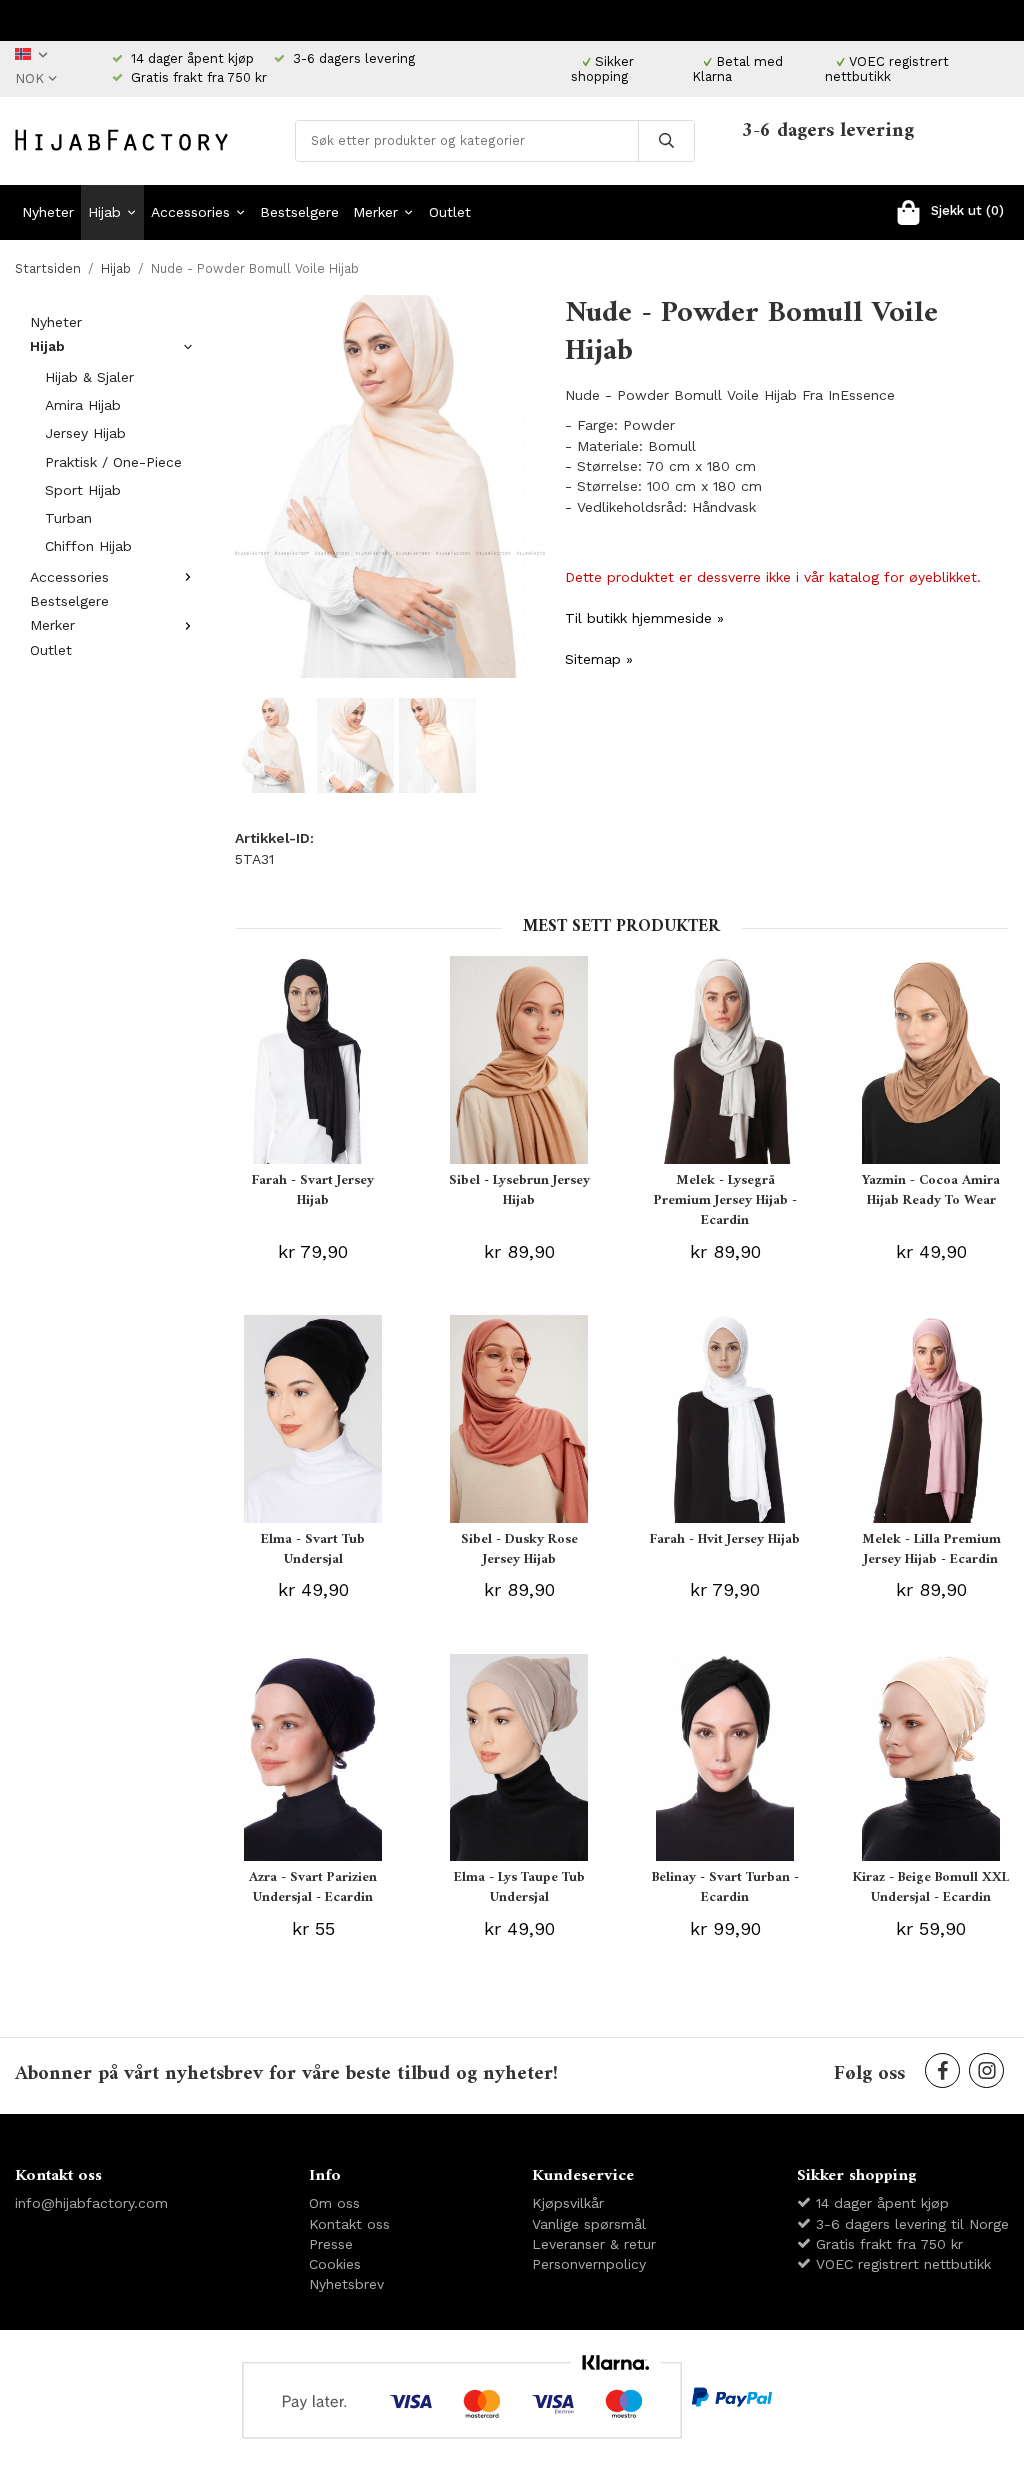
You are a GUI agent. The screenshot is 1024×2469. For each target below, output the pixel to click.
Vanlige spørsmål (589, 2224)
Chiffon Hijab (88, 546)
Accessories (190, 212)
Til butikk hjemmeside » (644, 618)
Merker (375, 212)
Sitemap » (599, 659)
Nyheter (48, 212)
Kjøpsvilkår (568, 2203)
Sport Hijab (83, 490)
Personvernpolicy (589, 2264)
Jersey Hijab (85, 433)
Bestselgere (299, 212)
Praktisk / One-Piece (113, 462)
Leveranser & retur (594, 2244)
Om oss (334, 2203)
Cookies (335, 2264)
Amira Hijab (83, 405)
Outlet (450, 212)
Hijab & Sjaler (89, 377)
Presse (331, 2244)
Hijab (104, 212)
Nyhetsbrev (346, 2284)
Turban (68, 518)
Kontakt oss (349, 2224)
